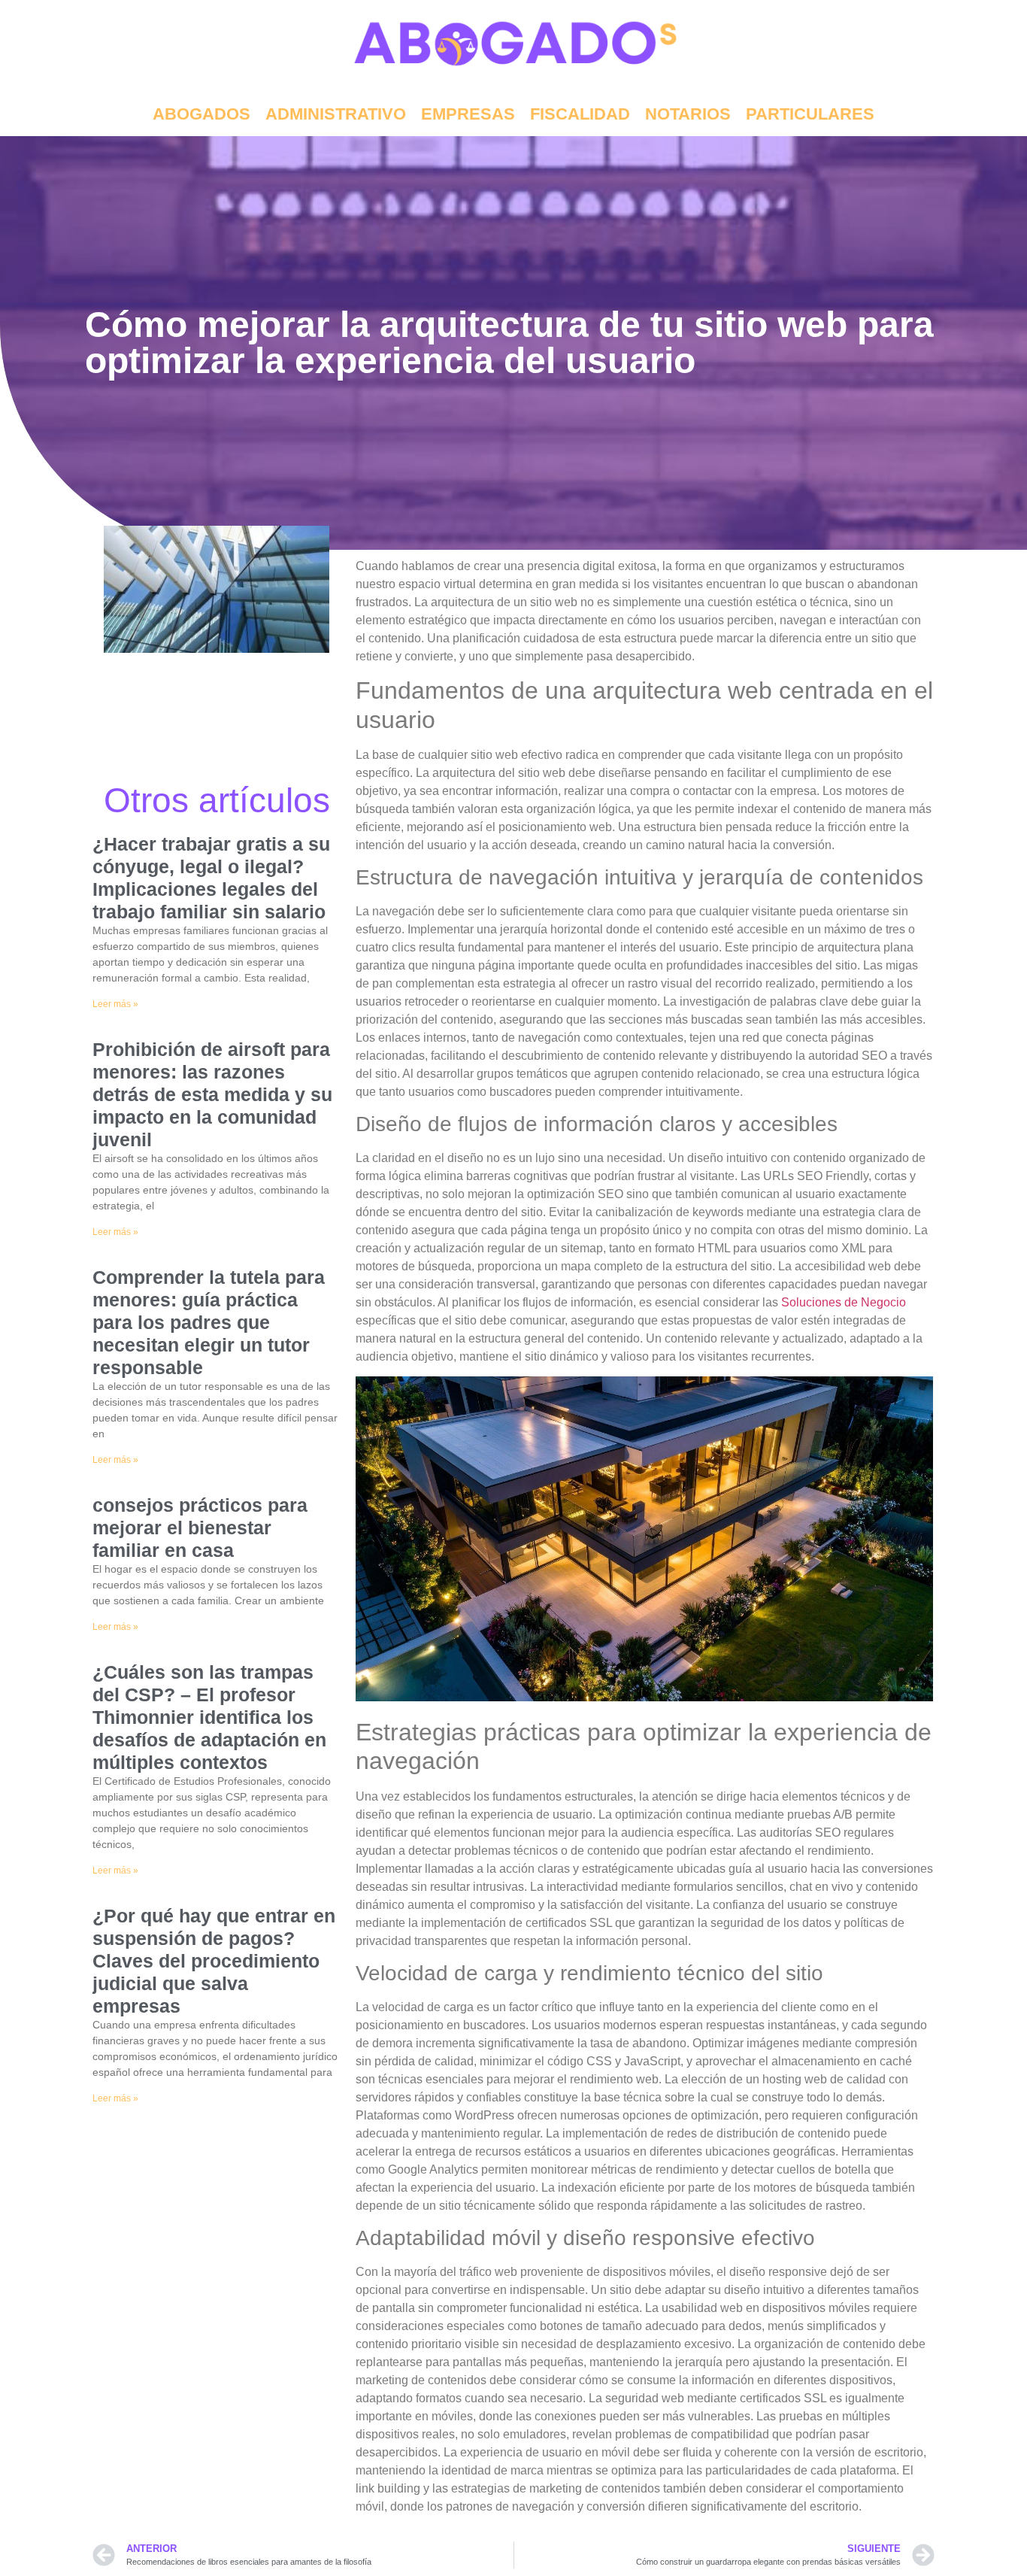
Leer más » (115, 1004)
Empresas (468, 114)
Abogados (201, 114)
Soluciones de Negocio (844, 1302)
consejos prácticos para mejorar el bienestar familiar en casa (200, 1528)
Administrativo (336, 114)
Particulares (810, 114)
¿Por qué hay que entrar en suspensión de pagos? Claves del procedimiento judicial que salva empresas (214, 1961)
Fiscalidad (580, 114)
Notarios (688, 114)
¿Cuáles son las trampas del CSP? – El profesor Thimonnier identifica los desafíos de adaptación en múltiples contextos (209, 1717)
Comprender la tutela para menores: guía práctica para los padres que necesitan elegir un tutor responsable (209, 1322)
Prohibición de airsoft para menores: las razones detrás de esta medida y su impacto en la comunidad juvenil (212, 1094)
